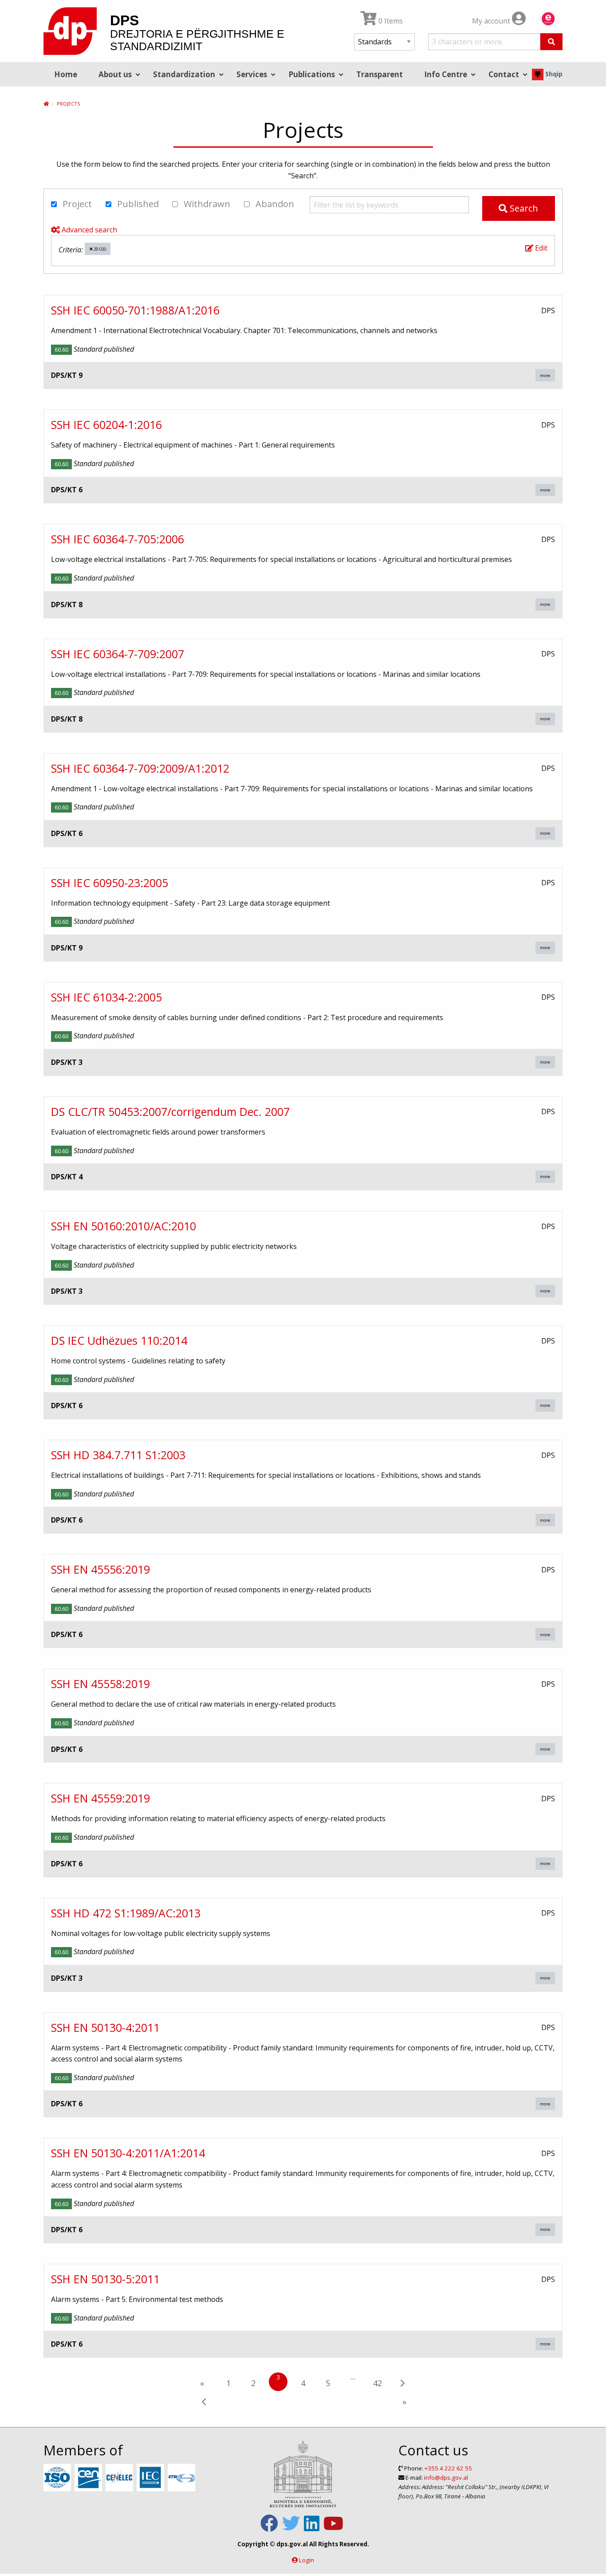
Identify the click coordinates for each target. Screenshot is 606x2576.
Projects (68, 104)
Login (307, 2560)
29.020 (99, 249)
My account (492, 21)
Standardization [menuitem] (184, 74)
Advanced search (89, 230)
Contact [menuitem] (504, 74)
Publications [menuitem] (312, 74)
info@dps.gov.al (446, 2478)
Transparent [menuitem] (380, 74)
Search (523, 208)
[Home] (46, 104)
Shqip (553, 74)
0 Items (390, 21)
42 (378, 2383)
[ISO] (58, 2478)
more (545, 375)
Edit (540, 248)
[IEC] (151, 2478)
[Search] (551, 42)
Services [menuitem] (252, 74)
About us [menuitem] (115, 74)
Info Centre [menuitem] (446, 74)
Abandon (274, 204)
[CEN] (89, 2478)
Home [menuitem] (66, 74)
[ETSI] (183, 2478)
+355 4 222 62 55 (448, 2468)
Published (137, 204)
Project (76, 204)
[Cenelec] (120, 2478)
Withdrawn (206, 204)
